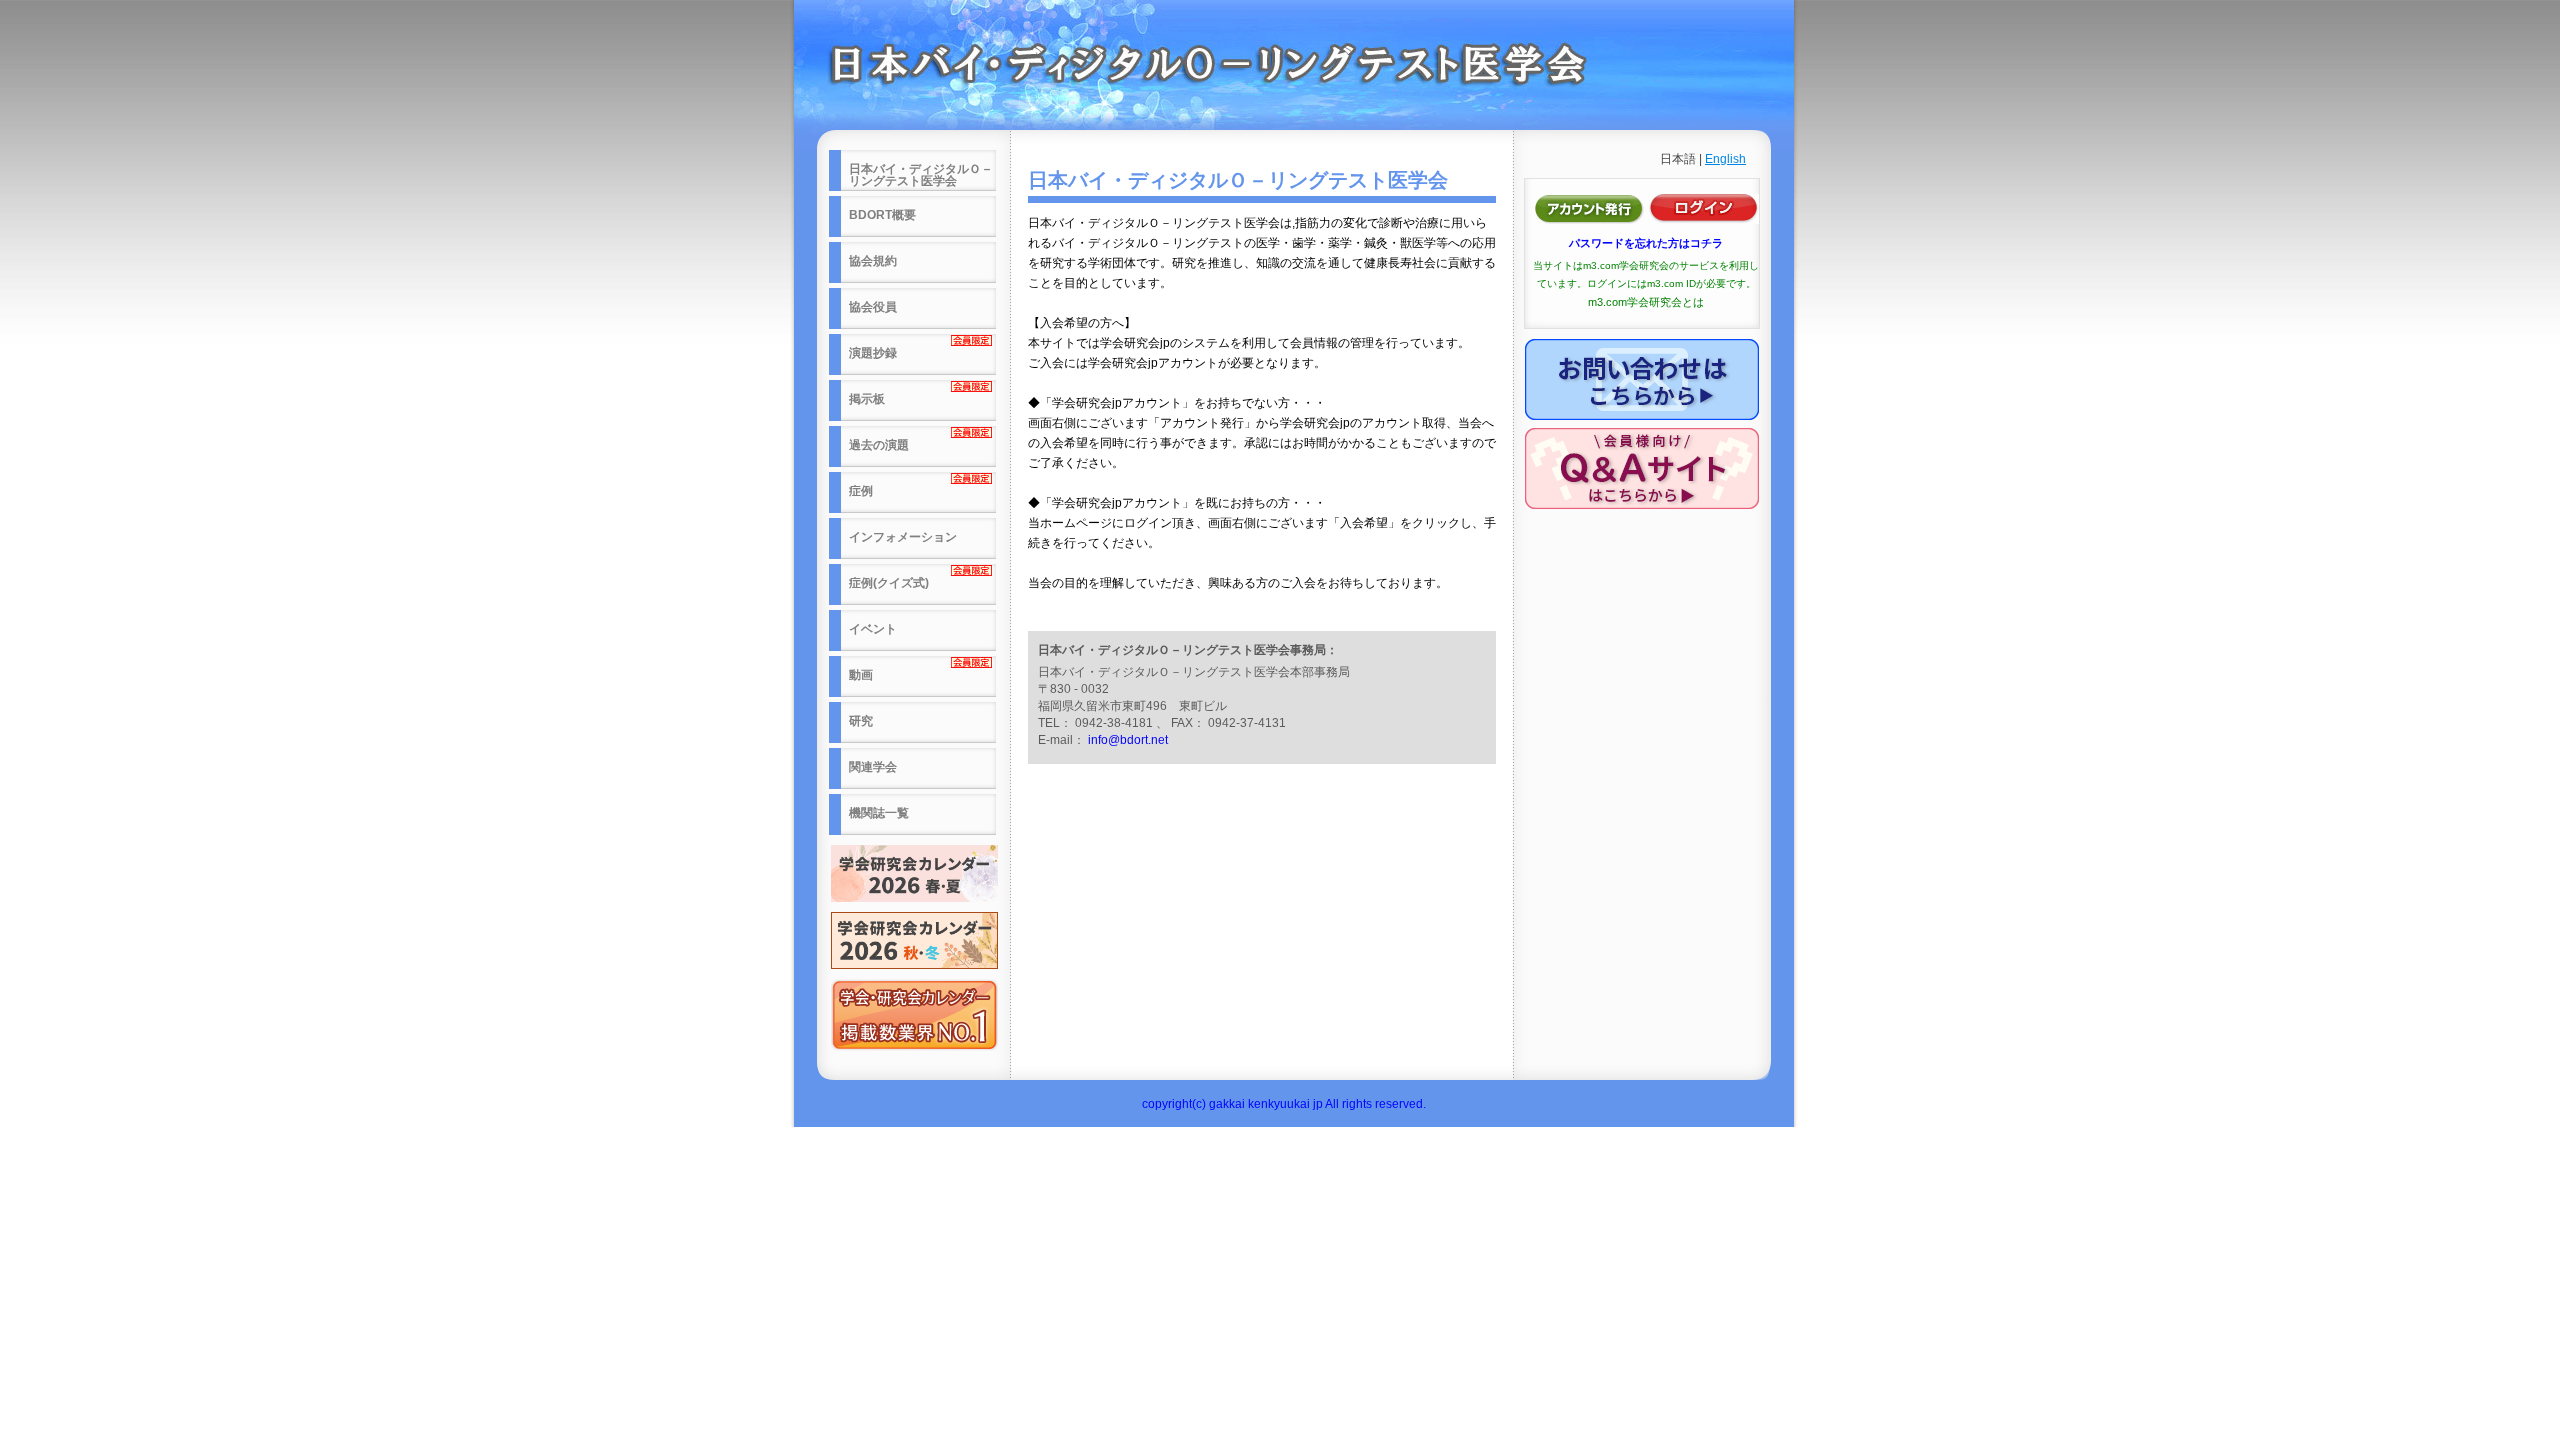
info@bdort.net (1128, 740)
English (1725, 159)
